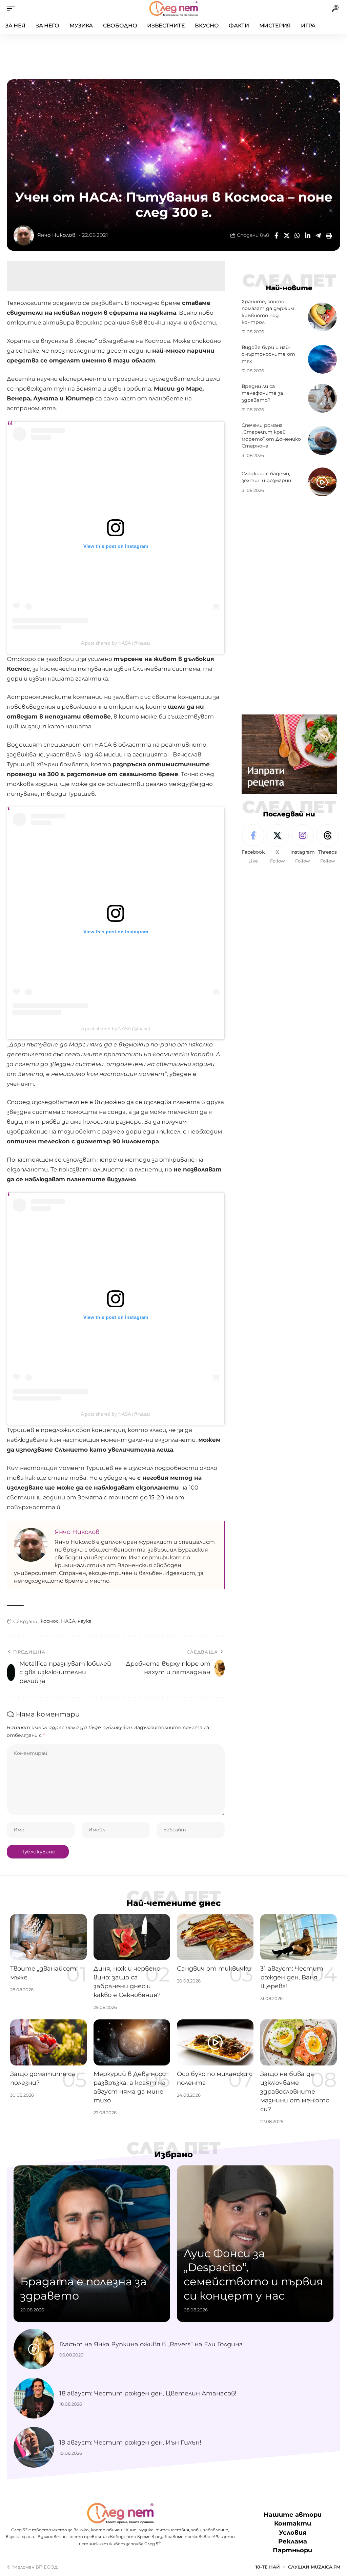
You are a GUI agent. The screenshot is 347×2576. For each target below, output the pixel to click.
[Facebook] (253, 844)
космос (50, 1621)
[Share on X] (287, 235)
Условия (293, 2533)
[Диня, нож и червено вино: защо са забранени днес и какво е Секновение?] (132, 1937)
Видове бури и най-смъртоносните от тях (268, 354)
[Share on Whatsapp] (297, 235)
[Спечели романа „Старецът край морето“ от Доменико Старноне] (322, 441)
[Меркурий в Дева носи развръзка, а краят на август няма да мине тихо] (132, 2042)
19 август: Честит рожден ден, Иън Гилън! (130, 2443)
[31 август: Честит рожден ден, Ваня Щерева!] (299, 1937)
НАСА (68, 1621)
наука (85, 1621)
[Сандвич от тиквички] (215, 1937)
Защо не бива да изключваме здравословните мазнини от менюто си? (295, 2092)
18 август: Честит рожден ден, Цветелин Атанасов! (148, 2393)
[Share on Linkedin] (308, 235)
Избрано (173, 2155)
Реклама (293, 2541)
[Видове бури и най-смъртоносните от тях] (322, 359)
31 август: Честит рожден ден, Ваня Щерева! (292, 1977)
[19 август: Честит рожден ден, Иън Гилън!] (34, 2447)
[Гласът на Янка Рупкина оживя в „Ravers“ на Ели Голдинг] (34, 2349)
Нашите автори (293, 2515)
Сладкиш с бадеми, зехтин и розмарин (266, 477)
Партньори (292, 2550)
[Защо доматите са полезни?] (48, 2042)
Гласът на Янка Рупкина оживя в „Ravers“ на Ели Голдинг (151, 2344)
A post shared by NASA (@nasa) (116, 643)
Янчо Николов (56, 235)
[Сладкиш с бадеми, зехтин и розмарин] (322, 482)
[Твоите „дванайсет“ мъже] (48, 1937)
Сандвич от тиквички (214, 1969)
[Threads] (328, 844)
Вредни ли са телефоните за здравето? (262, 393)
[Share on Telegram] (318, 235)
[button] (13, 8)
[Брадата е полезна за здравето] (92, 2244)
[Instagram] (303, 844)
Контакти (293, 2523)
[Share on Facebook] (276, 235)
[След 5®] (173, 8)
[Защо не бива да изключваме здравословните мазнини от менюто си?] (299, 2042)
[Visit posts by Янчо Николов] (24, 235)
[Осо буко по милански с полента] (215, 2042)
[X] (278, 844)
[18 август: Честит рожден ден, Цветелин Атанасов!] (34, 2398)
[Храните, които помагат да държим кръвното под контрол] (322, 317)
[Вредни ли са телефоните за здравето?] (322, 398)
